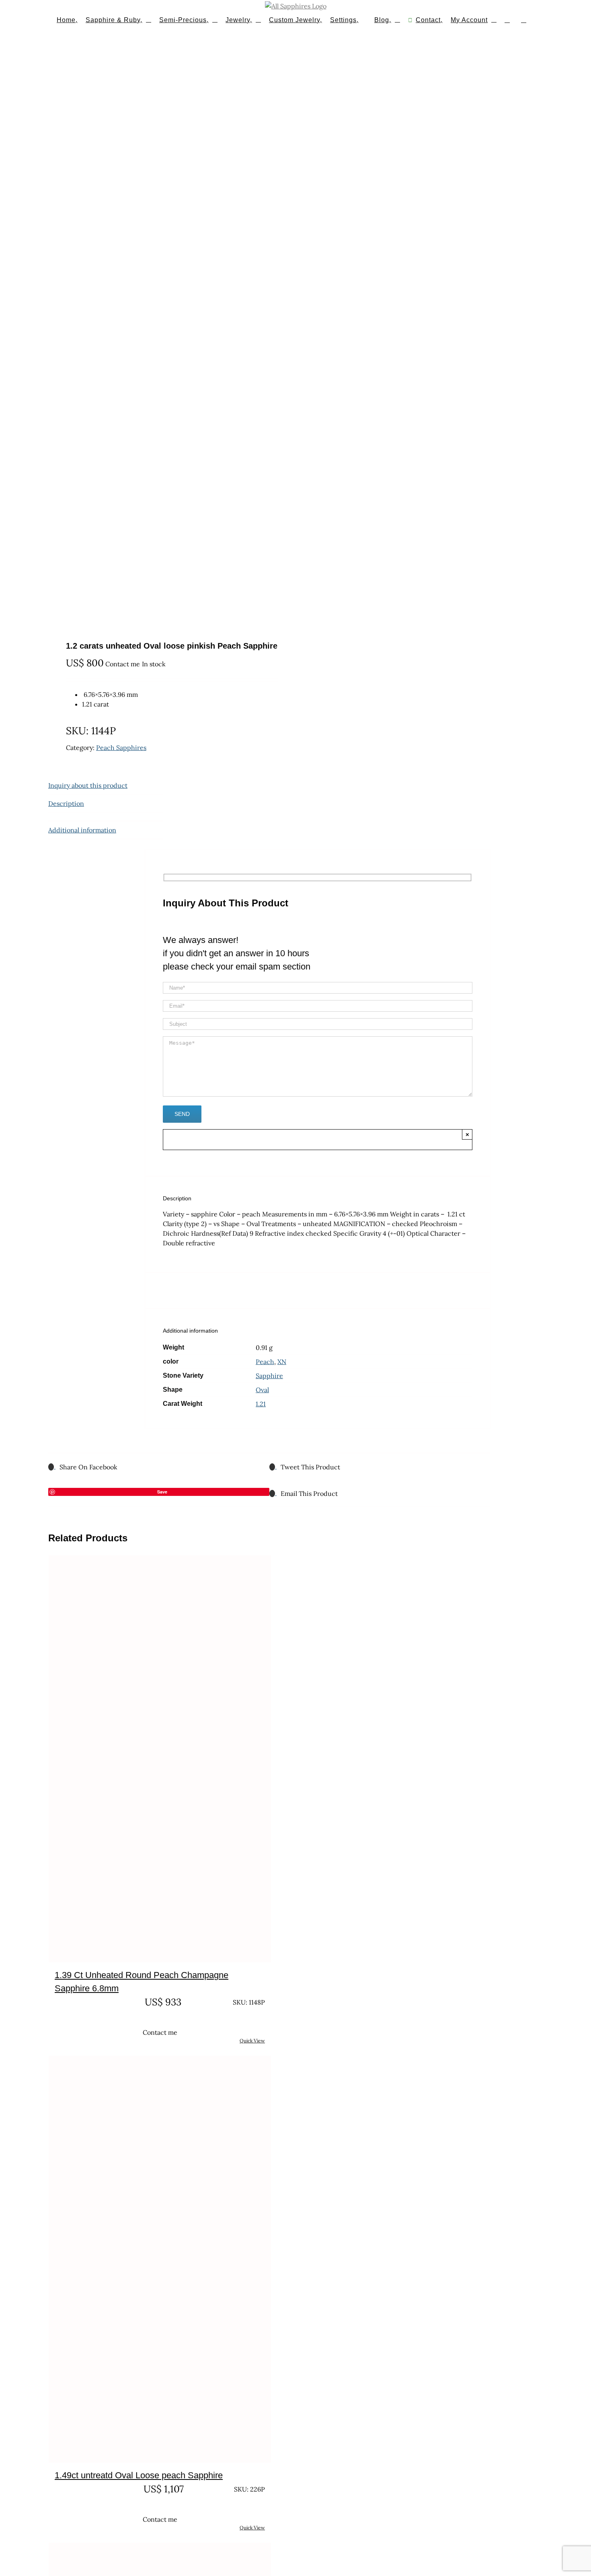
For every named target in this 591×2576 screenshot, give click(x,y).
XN (282, 1362)
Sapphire (269, 1376)
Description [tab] (66, 803)
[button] (524, 19)
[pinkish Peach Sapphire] (154, 336)
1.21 (261, 1404)
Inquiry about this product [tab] (88, 785)
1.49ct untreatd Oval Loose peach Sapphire (139, 2475)
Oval (262, 1390)
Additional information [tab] (82, 830)
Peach (265, 1362)
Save (162, 1492)
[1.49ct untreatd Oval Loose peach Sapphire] (160, 2259)
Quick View (252, 2041)
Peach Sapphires (121, 748)
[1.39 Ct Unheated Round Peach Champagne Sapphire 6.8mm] (160, 1759)
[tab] (106, 817)
